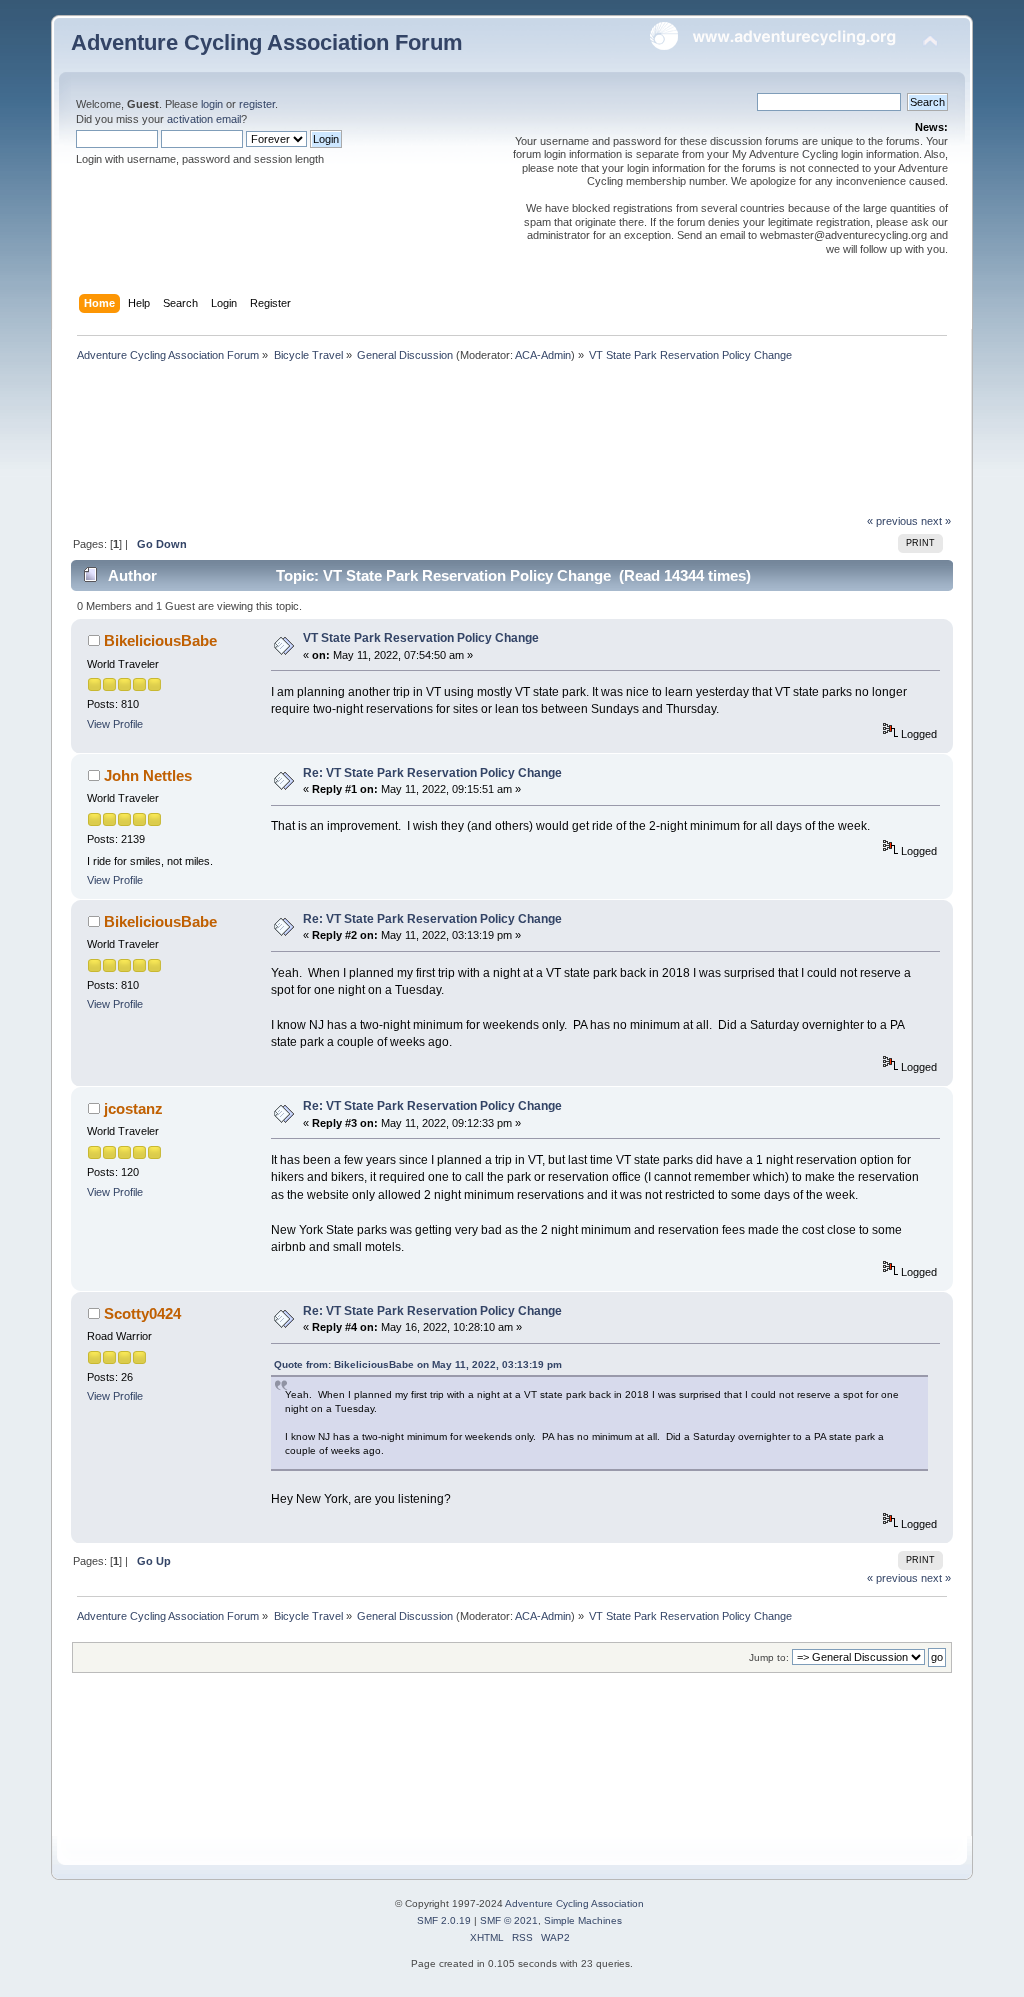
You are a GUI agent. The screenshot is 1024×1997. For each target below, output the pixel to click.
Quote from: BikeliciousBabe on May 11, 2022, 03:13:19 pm (418, 1364)
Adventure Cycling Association (574, 1903)
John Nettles (148, 775)
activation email (204, 119)
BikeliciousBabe (160, 640)
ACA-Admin (543, 355)
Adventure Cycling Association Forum (267, 42)
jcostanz (133, 1108)
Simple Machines (583, 1920)
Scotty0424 (142, 1313)
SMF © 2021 (509, 1920)
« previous (892, 521)
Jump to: (769, 1657)
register (257, 104)
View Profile (115, 724)
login (212, 104)
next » (936, 521)
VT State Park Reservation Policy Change (421, 638)
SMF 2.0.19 (444, 1920)
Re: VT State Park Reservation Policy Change (432, 773)
